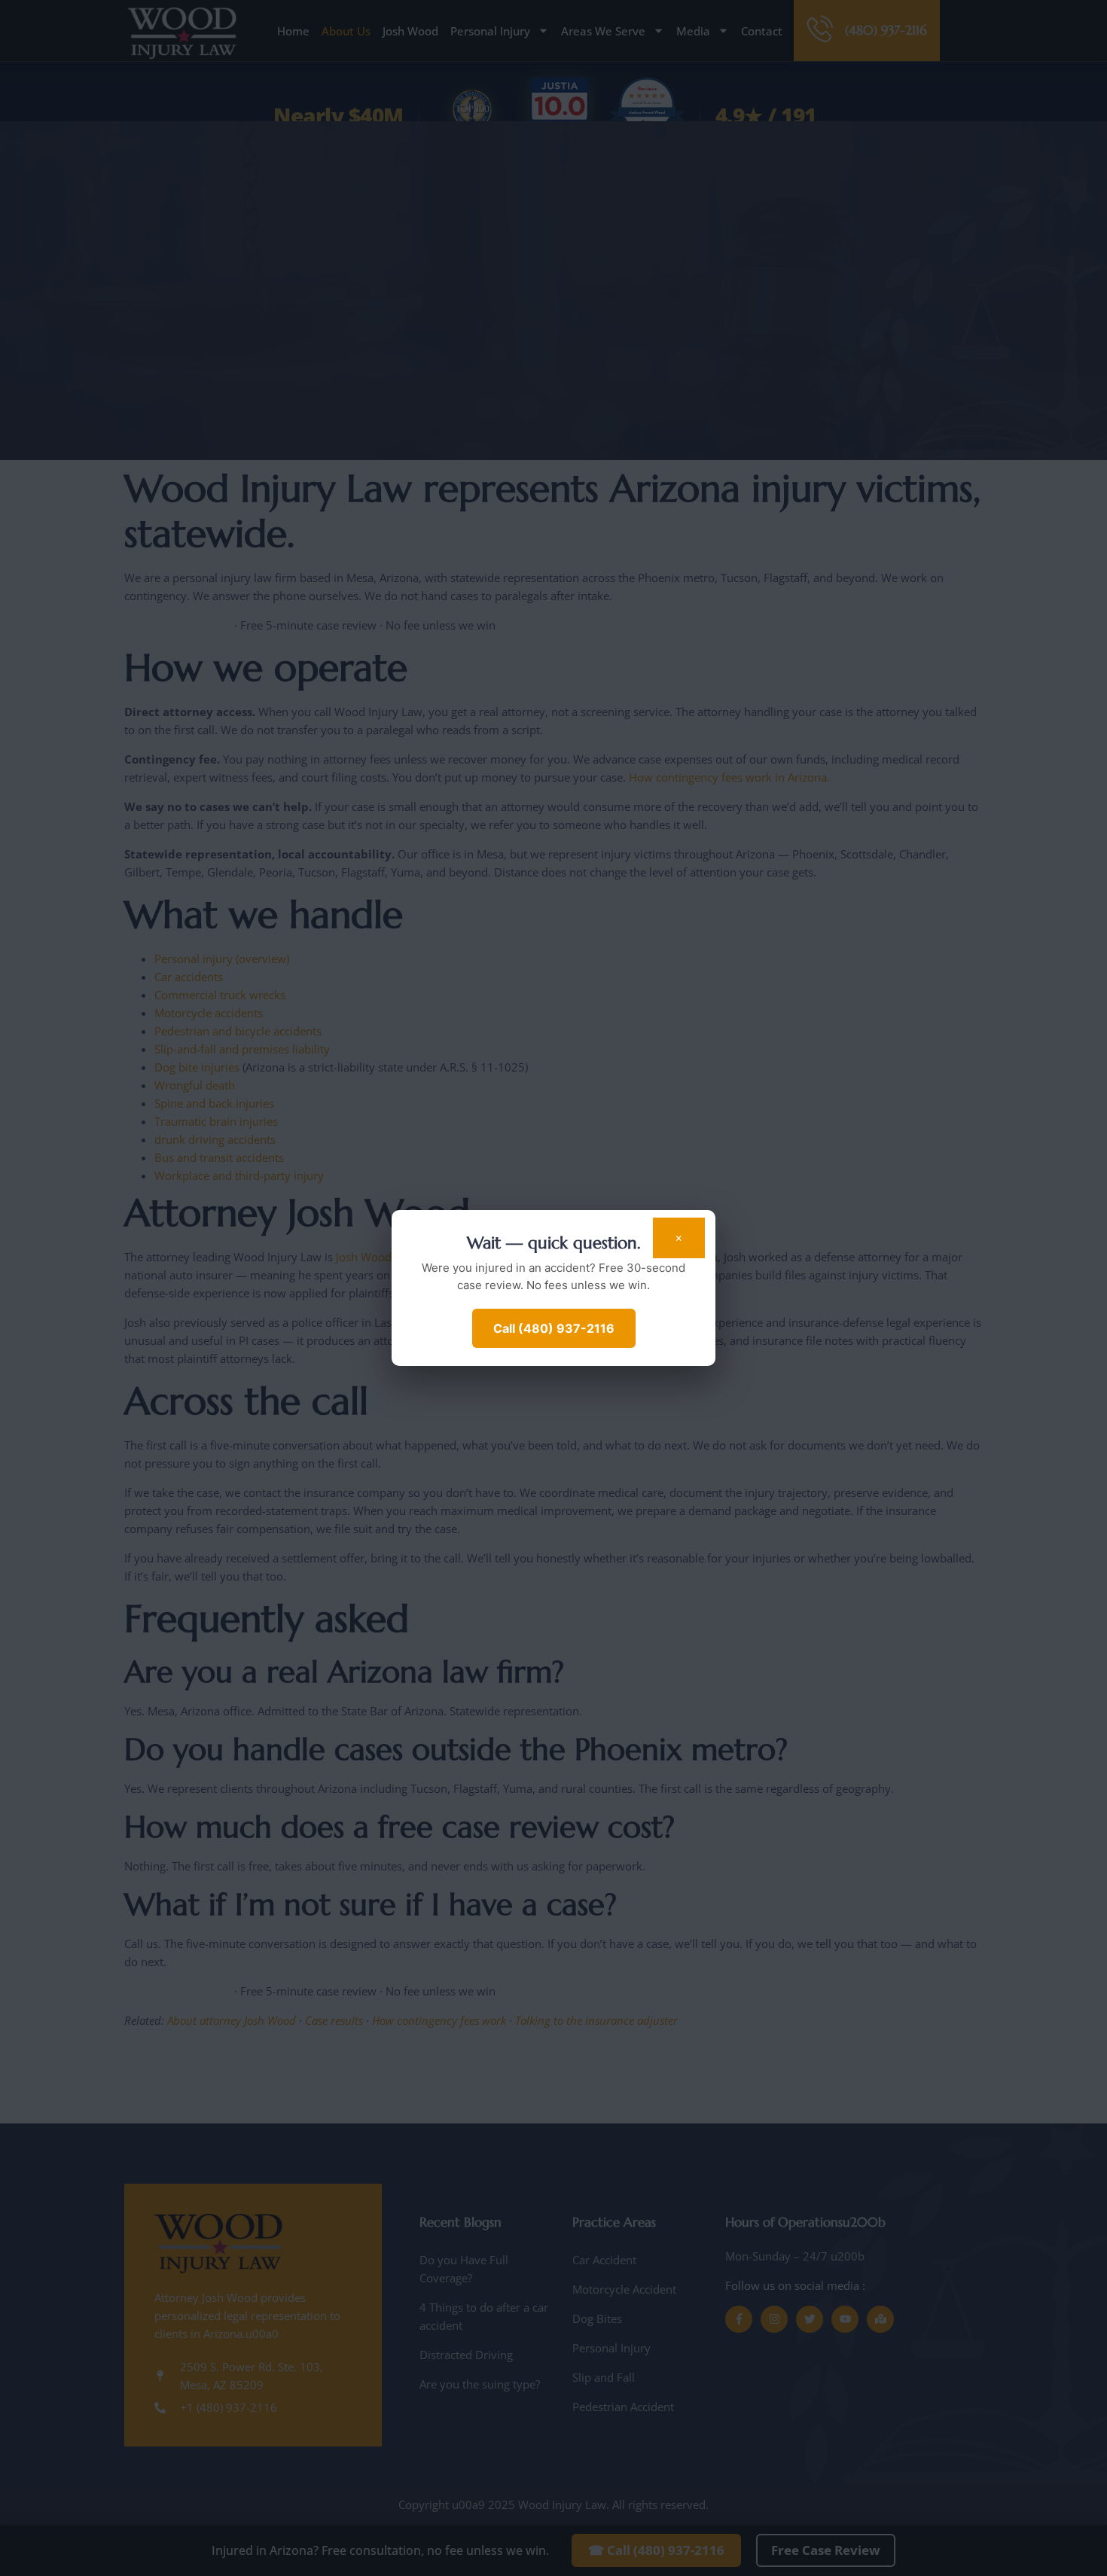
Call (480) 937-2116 (554, 1328)
